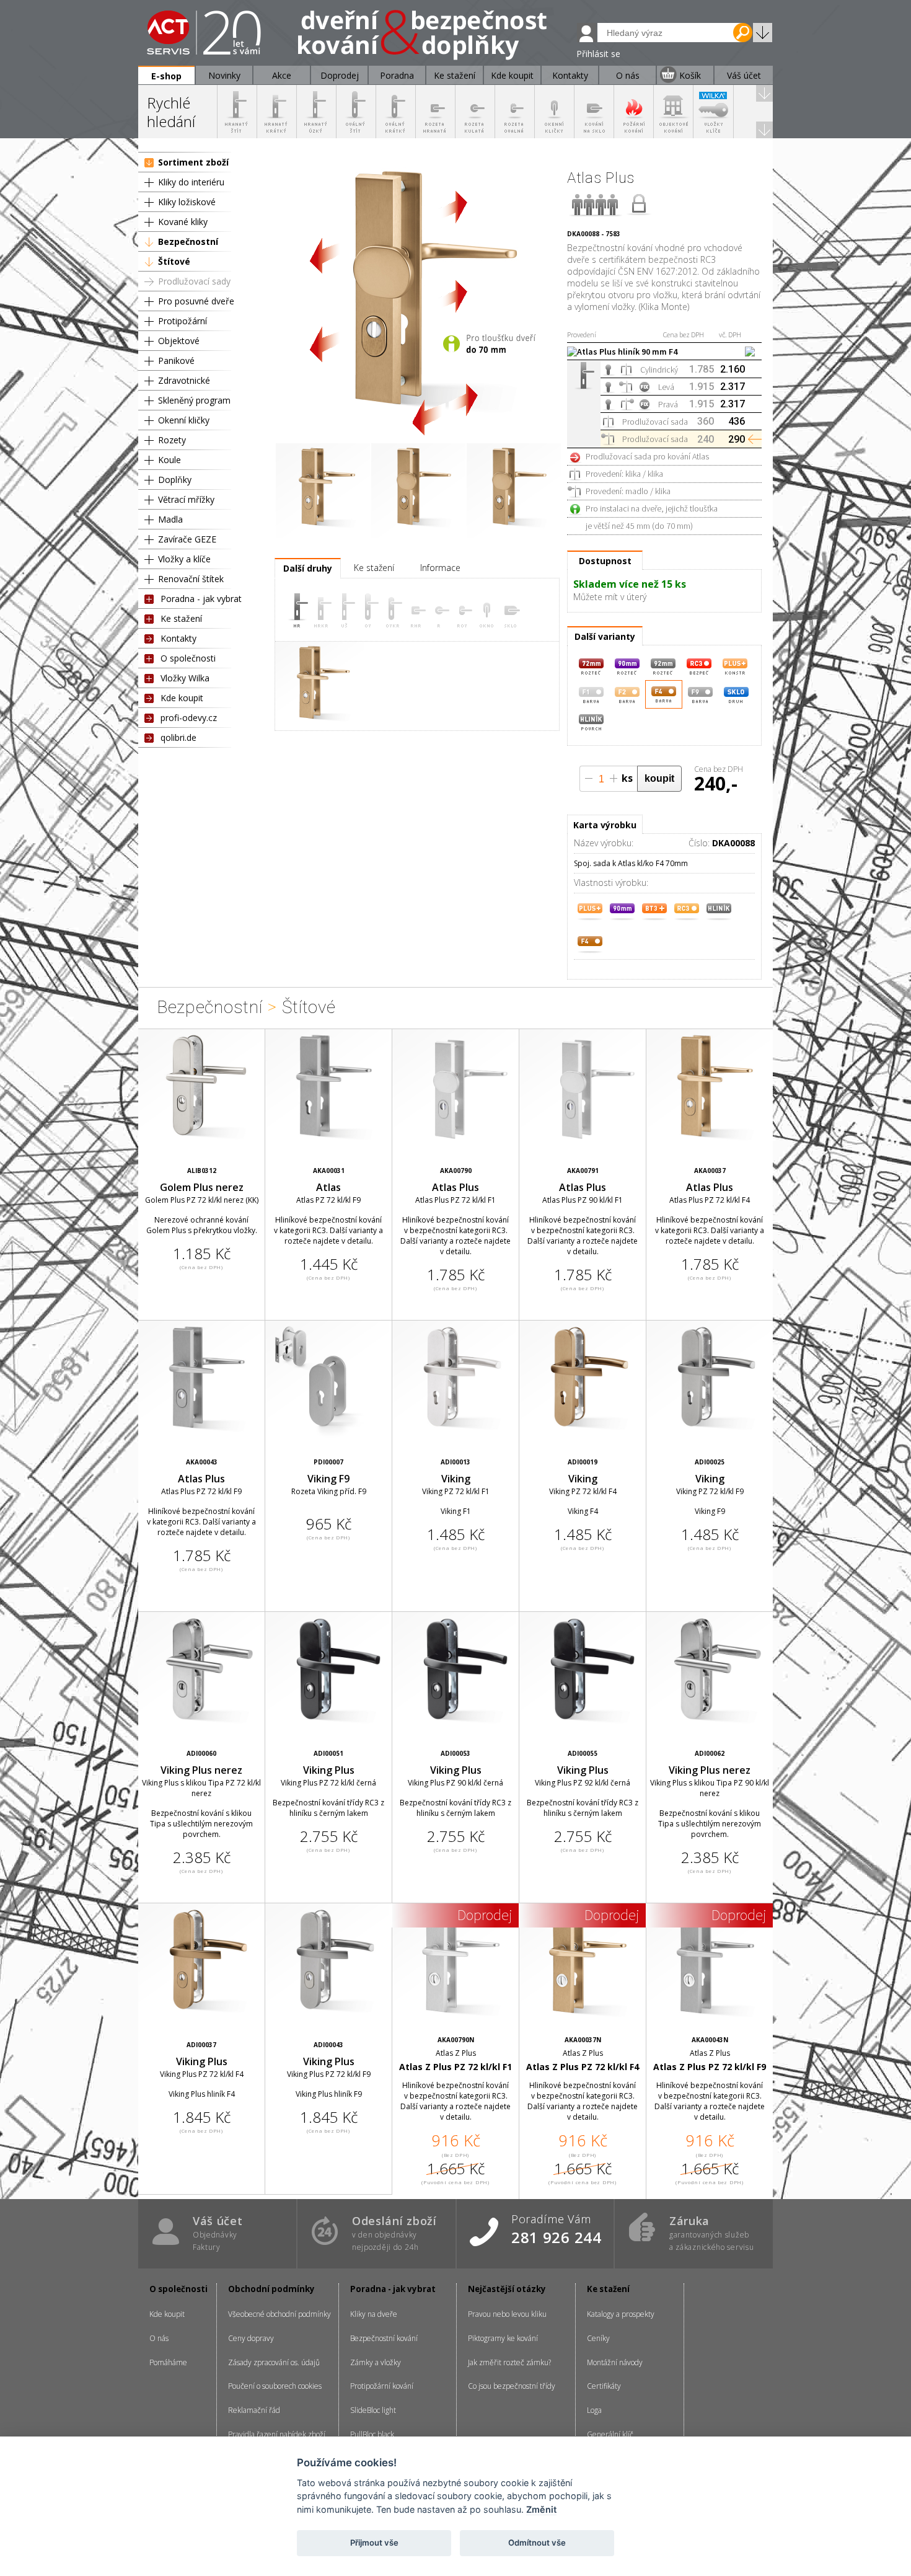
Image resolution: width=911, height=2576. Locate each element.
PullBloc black (372, 2434)
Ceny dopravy (251, 2338)
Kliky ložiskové (187, 202)
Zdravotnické (184, 380)
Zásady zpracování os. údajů (274, 2362)
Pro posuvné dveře (196, 301)
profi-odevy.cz (189, 718)
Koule (169, 460)
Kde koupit (182, 698)
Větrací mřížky (186, 499)
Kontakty (178, 638)
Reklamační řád (254, 2410)
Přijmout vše (374, 2543)
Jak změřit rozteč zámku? (509, 2362)
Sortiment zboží (193, 162)
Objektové (179, 341)
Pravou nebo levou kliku (507, 2314)
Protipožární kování (382, 2386)
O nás (159, 2338)
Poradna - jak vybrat (201, 599)
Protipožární (183, 321)
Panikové (176, 361)
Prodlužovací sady (194, 281)
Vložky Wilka (185, 678)
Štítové (174, 261)
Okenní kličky (184, 420)
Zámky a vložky (376, 2362)
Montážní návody (615, 2362)
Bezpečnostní (188, 241)
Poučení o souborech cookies (275, 2386)
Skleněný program (194, 400)
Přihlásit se (598, 54)
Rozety (172, 440)
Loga (594, 2410)
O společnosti (188, 658)
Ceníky (598, 2338)
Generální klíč (610, 2434)
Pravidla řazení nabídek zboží (277, 2434)
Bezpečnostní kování (384, 2338)
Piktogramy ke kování (503, 2338)
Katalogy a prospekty (621, 2314)
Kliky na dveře (374, 2314)
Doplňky (175, 480)
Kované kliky (183, 222)
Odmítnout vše (537, 2543)
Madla (170, 519)
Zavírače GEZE (187, 539)
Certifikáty (604, 2386)
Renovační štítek (191, 579)
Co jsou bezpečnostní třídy (512, 2386)
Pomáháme (168, 2362)
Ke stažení (181, 618)
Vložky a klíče (184, 559)
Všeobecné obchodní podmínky (279, 2314)
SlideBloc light (373, 2410)
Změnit (541, 2509)
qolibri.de (178, 737)
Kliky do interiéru (191, 182)
